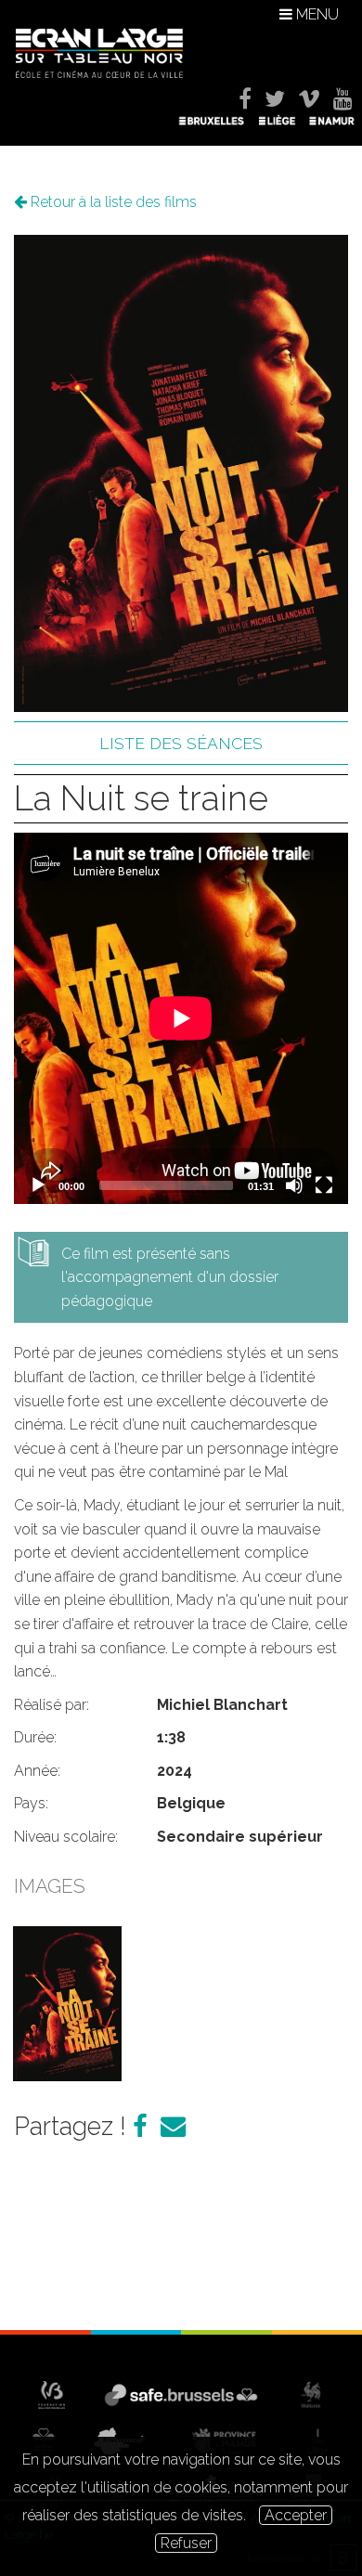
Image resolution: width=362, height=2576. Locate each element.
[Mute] (294, 1185)
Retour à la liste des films (112, 202)
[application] (181, 1018)
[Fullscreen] (324, 1185)
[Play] (38, 1185)
